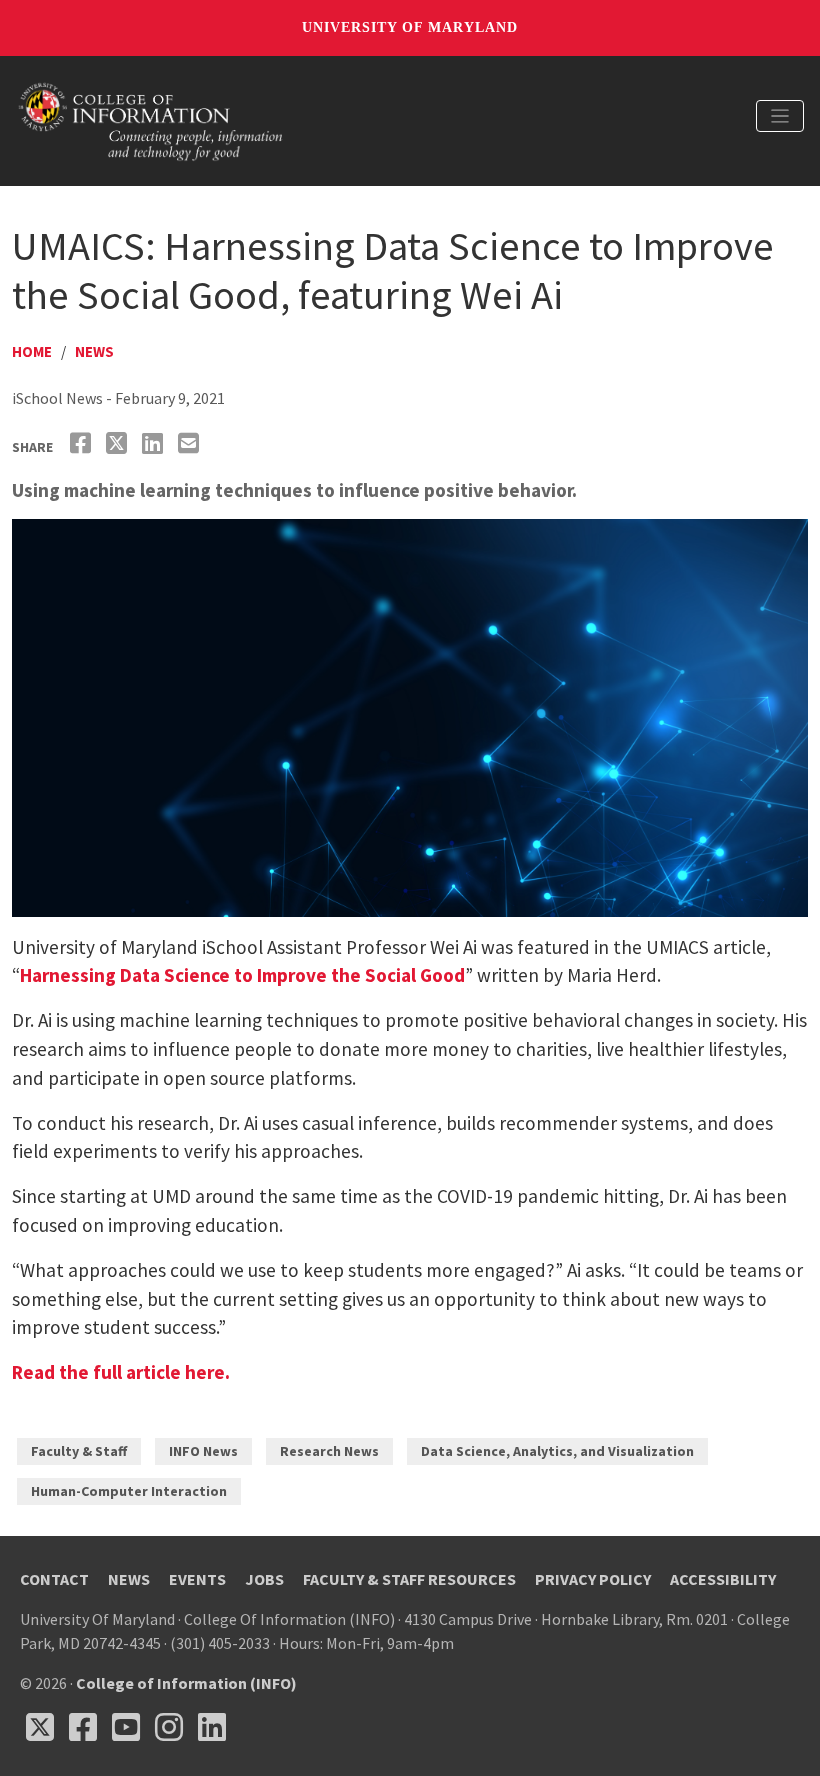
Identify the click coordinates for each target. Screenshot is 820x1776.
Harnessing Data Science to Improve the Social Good (242, 975)
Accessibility (723, 1579)
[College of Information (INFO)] (151, 119)
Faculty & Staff (79, 1451)
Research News (329, 1451)
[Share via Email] (191, 443)
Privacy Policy (593, 1579)
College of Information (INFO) (186, 1683)
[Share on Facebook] (83, 443)
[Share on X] (119, 443)
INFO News (203, 1451)
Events (197, 1579)
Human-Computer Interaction (129, 1491)
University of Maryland (410, 27)
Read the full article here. (121, 1372)
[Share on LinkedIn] (155, 443)
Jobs (264, 1579)
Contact (54, 1579)
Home (32, 351)
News (94, 351)
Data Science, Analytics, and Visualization (557, 1451)
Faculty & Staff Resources (409, 1579)
